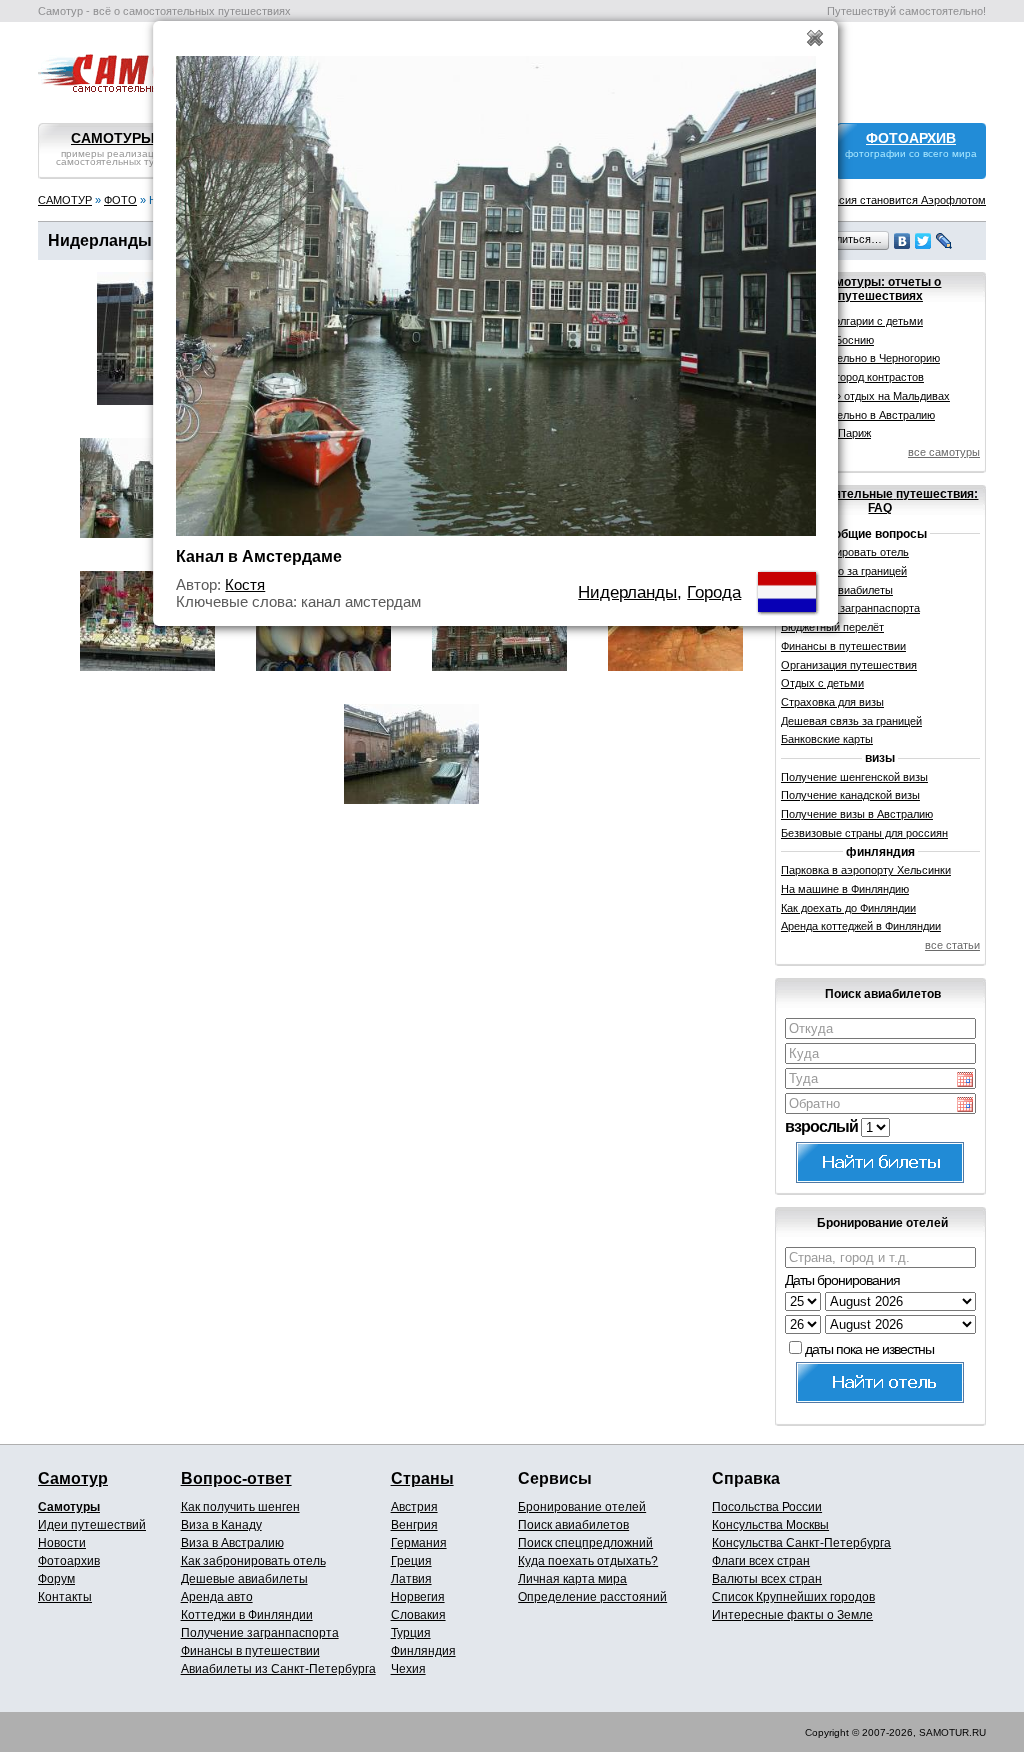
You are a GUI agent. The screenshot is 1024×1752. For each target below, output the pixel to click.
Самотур (73, 1478)
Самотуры (69, 1507)
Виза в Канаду (221, 1525)
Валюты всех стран (767, 1579)
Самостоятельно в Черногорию (860, 358)
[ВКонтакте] (902, 241)
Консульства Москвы (770, 1525)
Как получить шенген (240, 1507)
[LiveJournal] (944, 241)
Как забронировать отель (253, 1561)
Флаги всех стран (761, 1561)
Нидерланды (627, 592)
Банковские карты (827, 739)
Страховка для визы (832, 702)
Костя (245, 584)
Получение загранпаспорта (260, 1633)
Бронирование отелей (582, 1507)
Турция (411, 1633)
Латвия (411, 1579)
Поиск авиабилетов (573, 1525)
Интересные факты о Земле (792, 1615)
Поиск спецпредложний (585, 1543)
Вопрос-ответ (236, 1478)
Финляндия (423, 1651)
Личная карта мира (572, 1579)
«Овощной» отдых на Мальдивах (865, 396)
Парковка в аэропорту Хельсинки (866, 870)
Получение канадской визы (850, 795)
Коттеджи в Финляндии (247, 1615)
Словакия (418, 1615)
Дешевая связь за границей (851, 721)
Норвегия (418, 1597)
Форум (56, 1579)
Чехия (408, 1669)
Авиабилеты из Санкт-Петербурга (278, 1669)
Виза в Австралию (232, 1543)
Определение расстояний (592, 1597)
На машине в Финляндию (845, 889)
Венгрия (414, 1525)
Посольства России (767, 1507)
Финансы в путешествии (843, 646)
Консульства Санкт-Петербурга (801, 1543)
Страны (422, 1478)
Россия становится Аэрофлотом (903, 200)
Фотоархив (69, 1561)
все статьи (952, 945)
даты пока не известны (869, 1349)
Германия (419, 1543)
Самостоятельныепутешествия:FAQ (880, 501)
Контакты (65, 1597)
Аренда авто (217, 1597)
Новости (62, 1543)
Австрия (414, 1507)
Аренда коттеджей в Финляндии (861, 926)
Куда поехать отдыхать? (588, 1561)
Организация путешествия (849, 665)
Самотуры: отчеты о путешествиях (880, 289)
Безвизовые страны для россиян (864, 833)
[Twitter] (923, 241)
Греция (411, 1561)
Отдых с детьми (822, 683)
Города (714, 592)
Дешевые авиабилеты (244, 1579)
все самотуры (944, 452)
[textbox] (880, 1028)
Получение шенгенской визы (854, 777)
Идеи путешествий (92, 1525)
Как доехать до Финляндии (848, 908)
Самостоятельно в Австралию (858, 415)
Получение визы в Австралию (857, 814)
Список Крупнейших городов (793, 1597)
